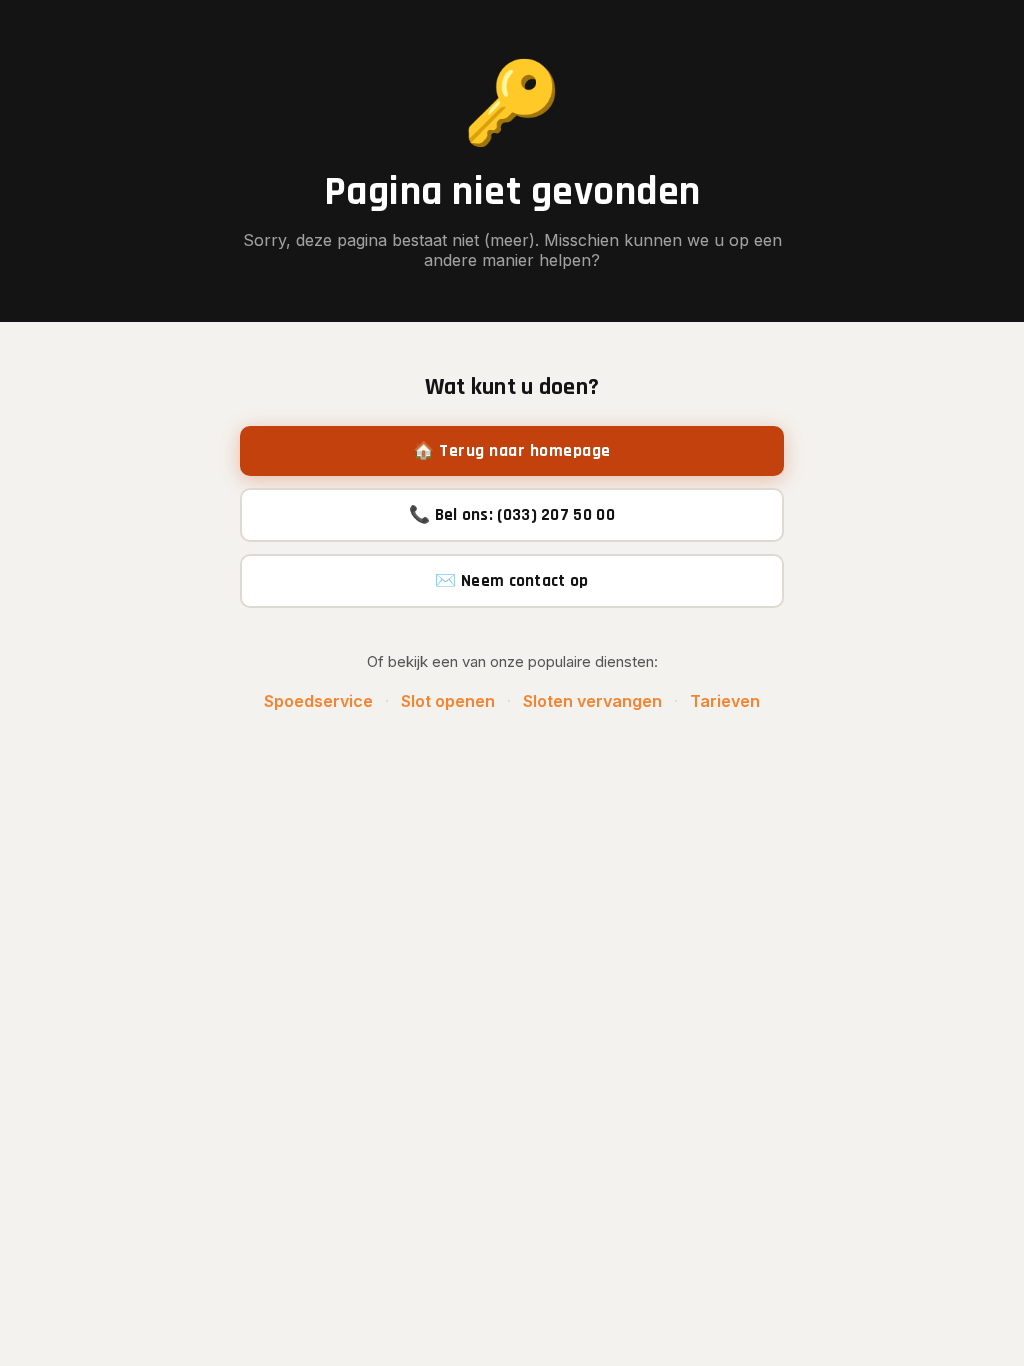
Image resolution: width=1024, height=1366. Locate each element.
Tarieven (725, 701)
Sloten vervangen (592, 701)
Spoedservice (318, 701)
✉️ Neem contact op (511, 581)
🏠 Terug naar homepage (512, 451)
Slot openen (448, 701)
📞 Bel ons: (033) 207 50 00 (512, 515)
